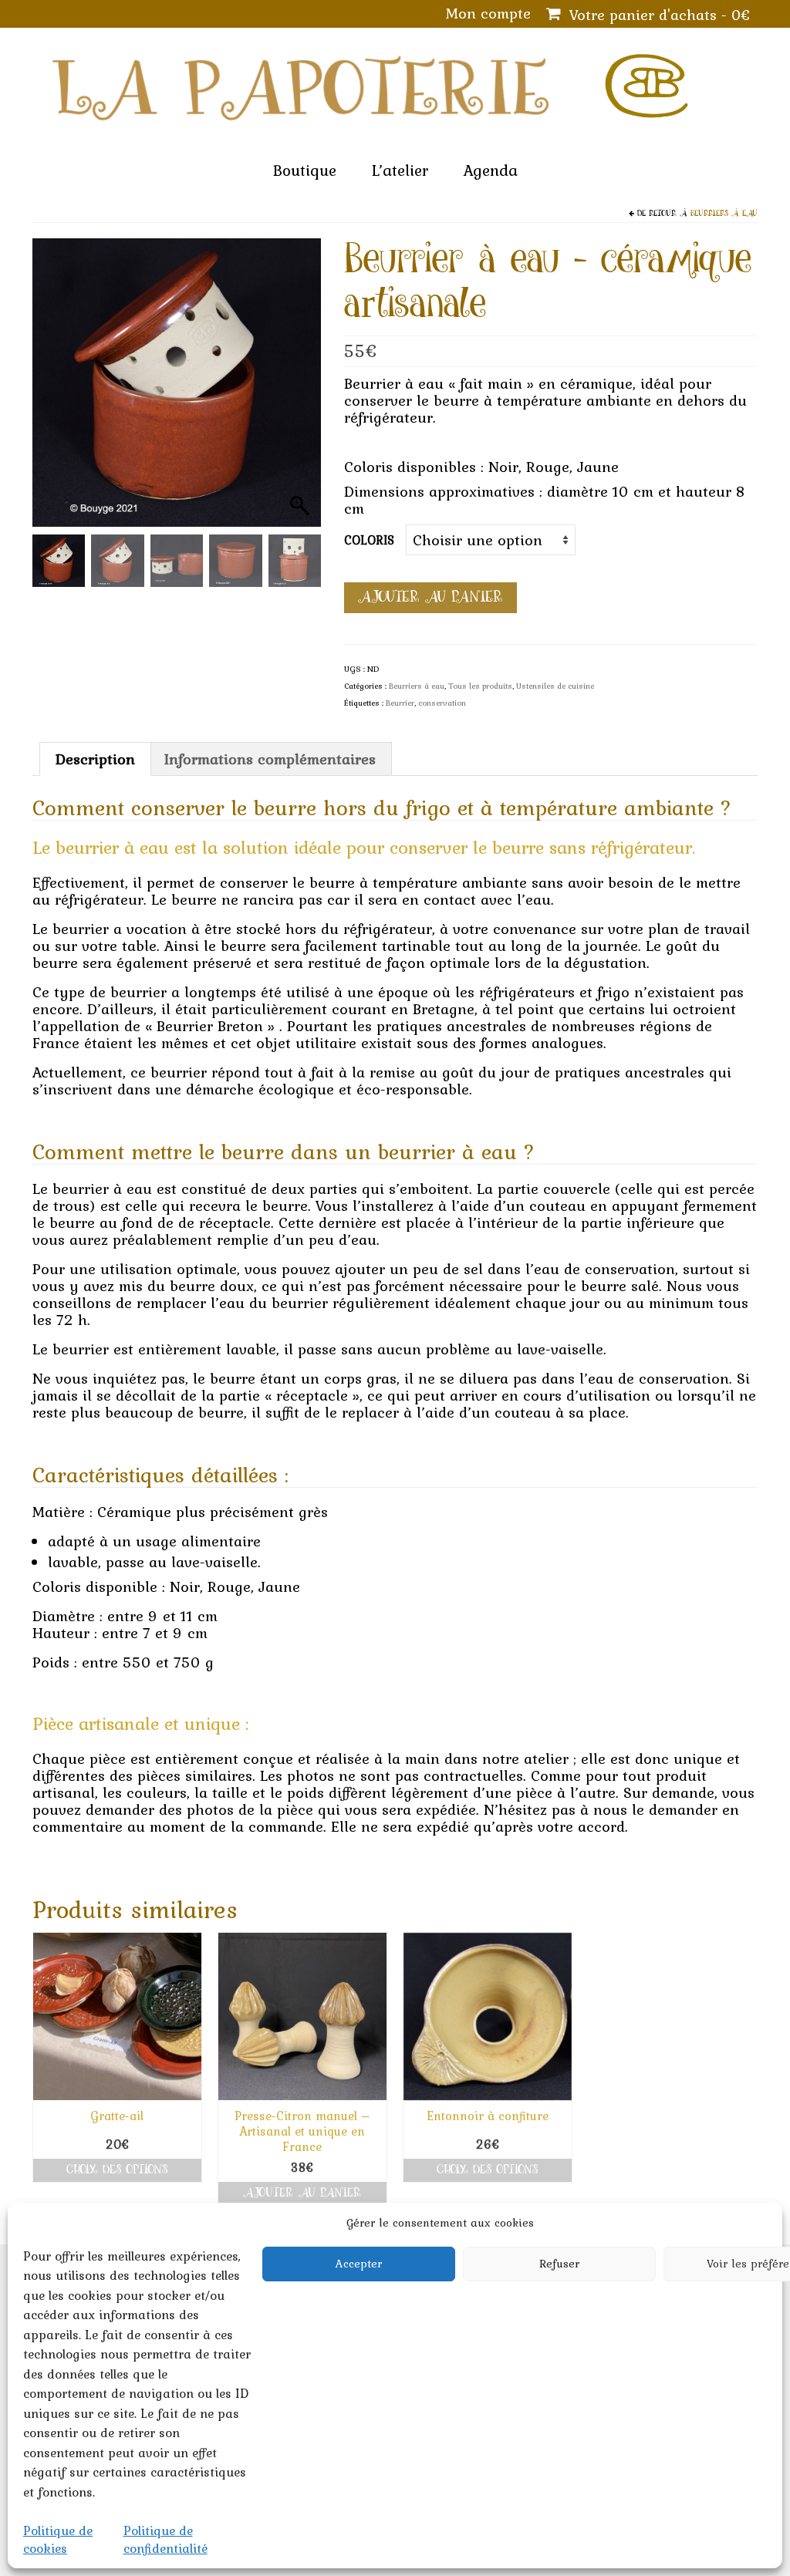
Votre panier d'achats (657, 15)
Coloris (369, 540)
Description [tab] (95, 759)
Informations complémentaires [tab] (270, 759)
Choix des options (117, 2170)
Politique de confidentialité (165, 2539)
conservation (442, 703)
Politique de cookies (58, 2539)
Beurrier (400, 703)
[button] (302, 390)
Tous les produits (480, 686)
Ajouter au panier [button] (302, 2193)
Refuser (559, 2264)
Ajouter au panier (430, 597)
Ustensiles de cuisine (555, 686)
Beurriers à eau (724, 214)
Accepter (359, 2264)
